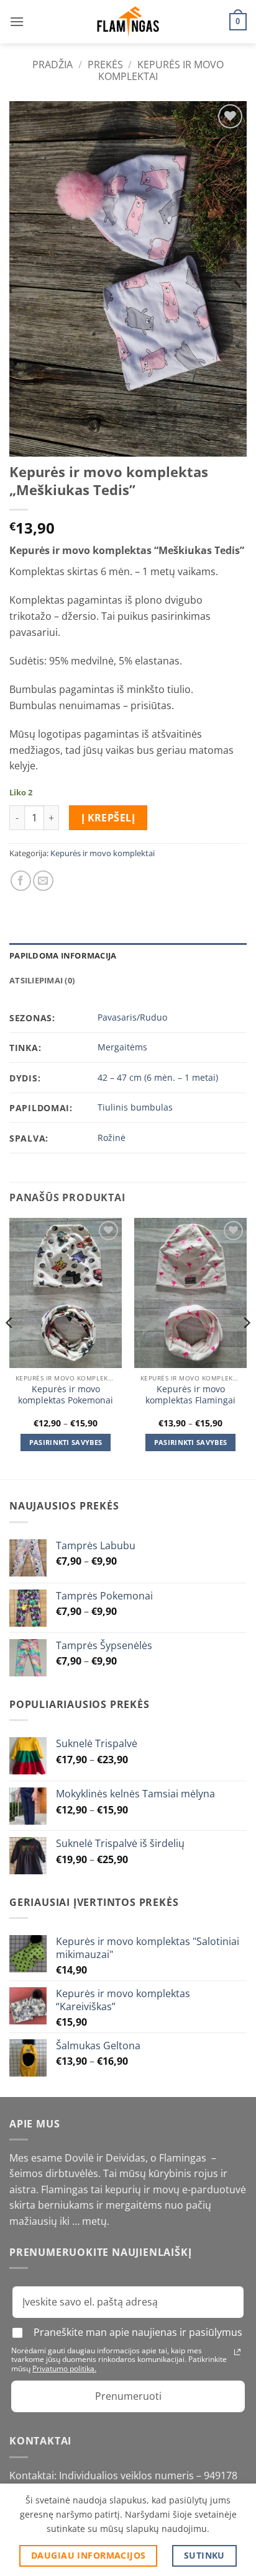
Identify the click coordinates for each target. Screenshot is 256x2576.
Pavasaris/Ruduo (132, 1017)
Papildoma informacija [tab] (63, 955)
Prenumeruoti (128, 2396)
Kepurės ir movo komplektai (161, 70)
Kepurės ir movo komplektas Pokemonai (66, 1394)
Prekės (105, 65)
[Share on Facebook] (21, 881)
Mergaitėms (122, 1047)
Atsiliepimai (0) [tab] (42, 980)
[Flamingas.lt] (128, 22)
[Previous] (10, 1347)
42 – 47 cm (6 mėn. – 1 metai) (158, 1077)
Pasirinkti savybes (66, 1442)
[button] (17, 21)
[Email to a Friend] (43, 881)
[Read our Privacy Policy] (237, 2352)
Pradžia (53, 65)
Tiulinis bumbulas (135, 1107)
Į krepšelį (108, 818)
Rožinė (112, 1138)
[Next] (246, 1347)
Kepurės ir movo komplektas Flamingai (190, 1394)
